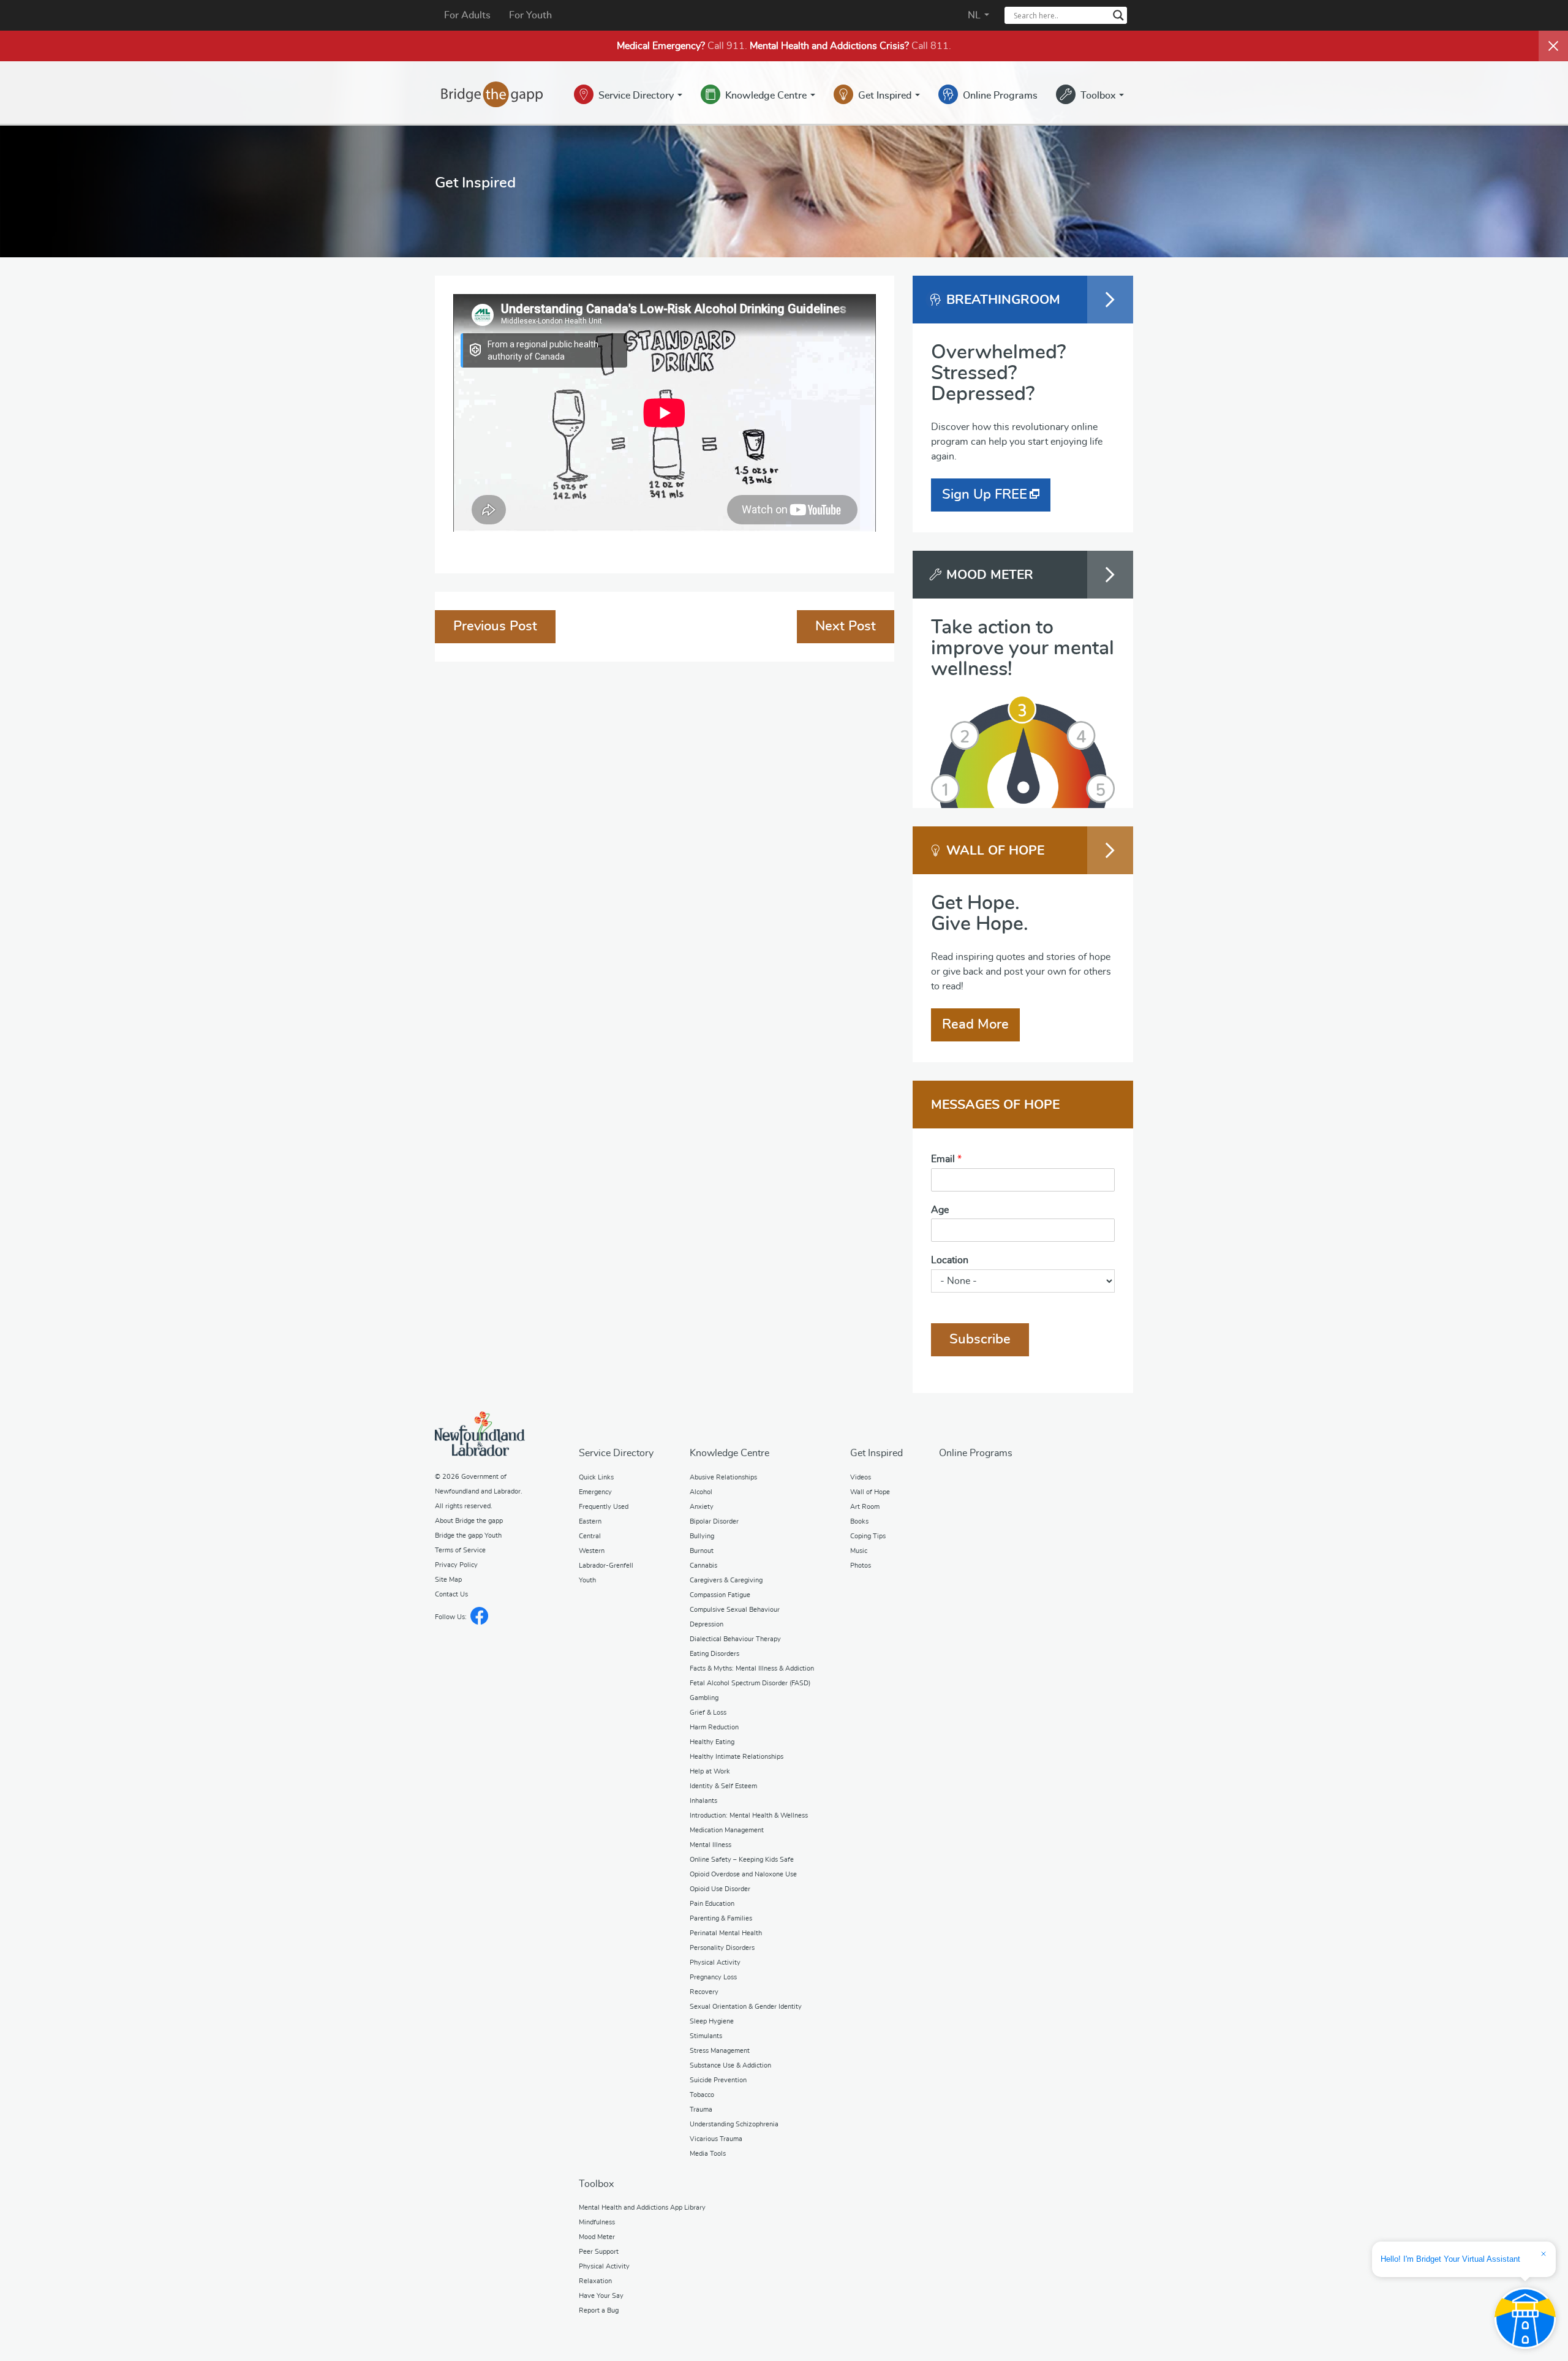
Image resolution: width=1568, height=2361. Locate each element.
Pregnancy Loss (713, 1977)
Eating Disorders (714, 1654)
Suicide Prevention (718, 2080)
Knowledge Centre (767, 96)
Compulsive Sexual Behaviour (735, 1610)
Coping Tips (868, 1536)
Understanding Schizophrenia (734, 2124)
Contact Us (451, 1594)
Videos (861, 1477)
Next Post (846, 626)
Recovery (704, 1992)
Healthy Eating (712, 1742)
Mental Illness (710, 1845)
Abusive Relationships (723, 1477)
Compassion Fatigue (720, 1595)
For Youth (530, 15)
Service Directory (637, 96)
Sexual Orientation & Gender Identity (746, 2007)
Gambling (704, 1698)
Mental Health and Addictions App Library (642, 2208)
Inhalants (703, 1801)
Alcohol (701, 1492)
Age (940, 1210)
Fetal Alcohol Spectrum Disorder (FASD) (750, 1683)
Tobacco (702, 2095)
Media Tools (708, 2154)
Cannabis (703, 1566)
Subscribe (980, 1339)
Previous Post (495, 626)
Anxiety (702, 1507)
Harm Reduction (714, 1727)
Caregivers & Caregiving (726, 1580)
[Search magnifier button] (1118, 15)
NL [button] (975, 15)
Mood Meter (597, 2237)
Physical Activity (715, 1962)
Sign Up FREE (985, 494)
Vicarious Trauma (716, 2139)
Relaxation (595, 2281)
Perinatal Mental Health (726, 1933)
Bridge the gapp (492, 94)
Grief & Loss (708, 1713)
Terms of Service (460, 1550)
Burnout (702, 1551)
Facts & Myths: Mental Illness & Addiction (752, 1668)
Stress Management (720, 2051)
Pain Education (712, 1904)
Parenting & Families (721, 1918)
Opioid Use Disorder (720, 1889)
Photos (861, 1566)
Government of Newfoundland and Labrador (480, 1434)
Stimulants (706, 2036)
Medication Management (727, 1830)
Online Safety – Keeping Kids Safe (742, 1860)
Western (592, 1551)
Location (950, 1260)
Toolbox (1099, 96)
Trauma (701, 2110)
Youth (587, 1580)
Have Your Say (601, 2296)
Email (946, 1159)
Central (590, 1536)
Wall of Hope (870, 1492)
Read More (975, 1024)
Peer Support (599, 2252)
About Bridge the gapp (469, 1521)
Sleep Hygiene (712, 2021)
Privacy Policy (456, 1565)
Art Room (865, 1507)
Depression (707, 1624)
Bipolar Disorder (714, 1521)
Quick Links (596, 1477)
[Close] (1553, 46)
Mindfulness (597, 2222)
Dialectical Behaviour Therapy (735, 1639)
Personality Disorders (722, 1948)
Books (859, 1521)
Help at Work (710, 1771)
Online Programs (1000, 96)
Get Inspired (886, 96)
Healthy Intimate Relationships (737, 1757)
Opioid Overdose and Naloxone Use (743, 1874)
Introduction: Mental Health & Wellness (749, 1815)
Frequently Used (604, 1507)
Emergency (595, 1492)
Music (859, 1551)
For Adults (467, 15)
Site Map (448, 1580)
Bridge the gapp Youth (468, 1536)
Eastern (590, 1521)
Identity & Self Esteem (723, 1786)
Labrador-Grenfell (606, 1566)
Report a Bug (599, 2310)
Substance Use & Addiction (730, 2065)
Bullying (702, 1536)
